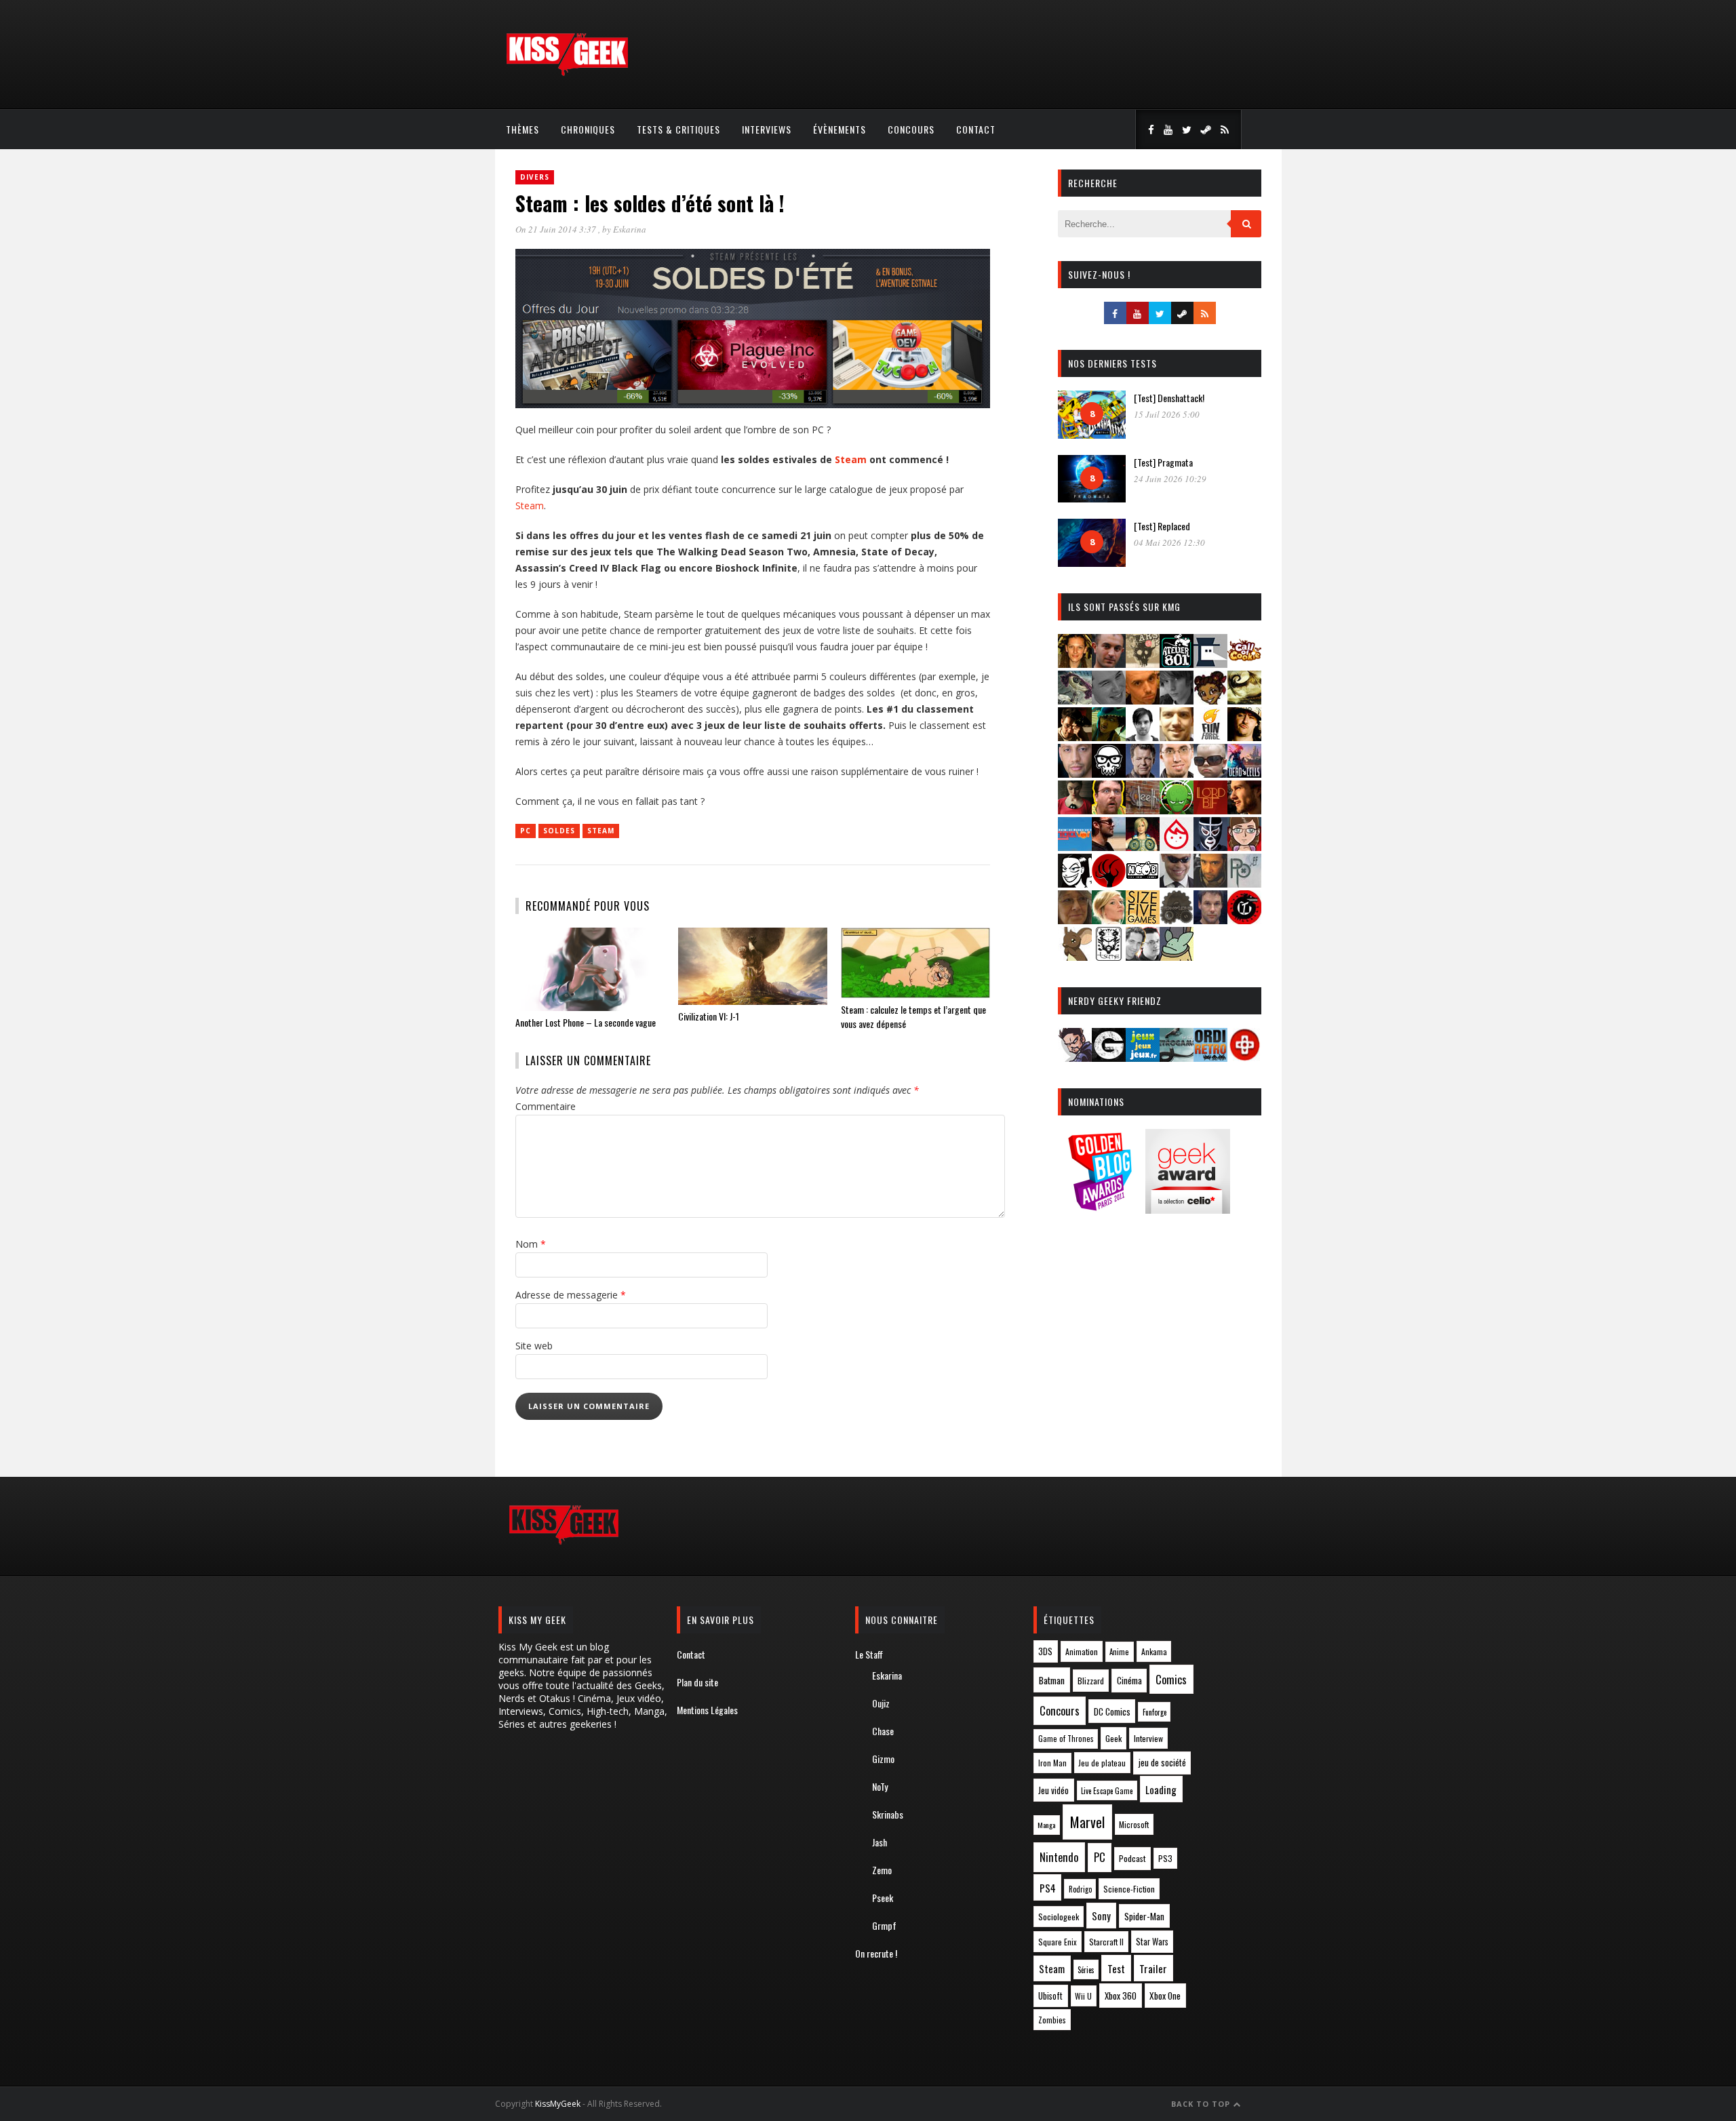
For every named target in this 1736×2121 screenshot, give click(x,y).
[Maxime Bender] (1109, 847)
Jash (880, 1842)
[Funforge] (1210, 737)
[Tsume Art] (1109, 956)
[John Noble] (1143, 773)
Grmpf (884, 1925)
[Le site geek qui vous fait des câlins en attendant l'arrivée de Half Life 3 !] (567, 73)
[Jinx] (1109, 773)
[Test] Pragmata (1163, 462)
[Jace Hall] (1075, 773)
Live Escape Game (1107, 1791)
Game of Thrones (1066, 1739)
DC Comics (1112, 1711)
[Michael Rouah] (1177, 847)
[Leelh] (1143, 810)
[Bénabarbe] (1210, 663)
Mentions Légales (707, 1710)
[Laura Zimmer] (1075, 810)
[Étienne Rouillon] (1075, 737)
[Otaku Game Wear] (1244, 1057)
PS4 (1048, 1888)
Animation (1082, 1651)
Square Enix (1058, 1942)
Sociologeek (1059, 1917)
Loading (1161, 1789)
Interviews (767, 129)
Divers (535, 177)
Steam (851, 459)
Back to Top (1202, 2104)
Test (1116, 1968)
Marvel (1087, 1822)
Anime (1119, 1652)
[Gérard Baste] (1244, 737)
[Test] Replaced (1162, 526)
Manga (1046, 1825)
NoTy (880, 1786)
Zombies (1052, 2020)
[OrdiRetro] (1210, 1057)
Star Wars (1152, 1942)
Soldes (559, 831)
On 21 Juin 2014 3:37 (557, 229)
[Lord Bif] (1210, 810)
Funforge (1155, 1712)
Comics (1171, 1679)
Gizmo (883, 1759)
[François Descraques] (1143, 737)
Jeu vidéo (1053, 1790)
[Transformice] (1075, 956)
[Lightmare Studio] (1177, 810)
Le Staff (869, 1654)
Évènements (840, 129)
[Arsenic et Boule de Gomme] (1143, 663)
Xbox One (1165, 1996)
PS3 (1165, 1858)
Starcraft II (1106, 1942)
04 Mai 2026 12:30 (1169, 542)
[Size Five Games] (1143, 920)
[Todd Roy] (1210, 920)
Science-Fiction (1129, 1889)
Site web (534, 1346)
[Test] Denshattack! (1169, 398)
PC (526, 831)
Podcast (1132, 1858)
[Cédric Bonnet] (1109, 700)
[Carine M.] (1075, 700)
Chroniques (588, 129)
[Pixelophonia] (1244, 883)
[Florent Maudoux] (1109, 737)
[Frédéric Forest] (1177, 737)
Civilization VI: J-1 (709, 1016)
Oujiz (881, 1703)
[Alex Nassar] (1109, 663)
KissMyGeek (558, 2104)
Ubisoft (1050, 1996)
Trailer (1153, 1968)
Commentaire (546, 1106)
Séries (1086, 1970)
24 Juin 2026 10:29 (1170, 479)
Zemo (882, 1870)
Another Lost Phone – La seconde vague (586, 1022)
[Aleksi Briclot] (1075, 663)
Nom (531, 1244)
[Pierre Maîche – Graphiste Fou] (1075, 1057)
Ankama (1154, 1651)
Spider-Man (1144, 1916)
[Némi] (1075, 883)
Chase (883, 1731)
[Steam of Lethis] (1177, 920)
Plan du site (697, 1682)
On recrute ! (876, 1953)
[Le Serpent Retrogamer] (1177, 1057)
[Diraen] (1210, 700)
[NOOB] (1143, 883)
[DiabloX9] (1177, 700)
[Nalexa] (1244, 847)
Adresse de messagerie (571, 1295)
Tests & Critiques (678, 129)
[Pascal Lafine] (1177, 883)
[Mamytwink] (1244, 810)
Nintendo (1059, 1857)
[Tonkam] (1244, 920)
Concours (911, 129)
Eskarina (630, 229)
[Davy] (1143, 700)
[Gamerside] (1109, 1057)
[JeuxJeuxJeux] (1143, 1057)
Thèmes (522, 129)
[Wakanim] (1143, 956)
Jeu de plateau (1102, 1763)
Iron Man (1052, 1763)
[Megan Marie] (1143, 847)
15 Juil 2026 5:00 (1167, 414)
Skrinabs (888, 1814)
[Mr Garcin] (1210, 847)
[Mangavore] (1075, 847)
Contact (976, 129)
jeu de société (1162, 1763)
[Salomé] (1109, 920)
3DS (1045, 1651)
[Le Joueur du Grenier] (1109, 810)
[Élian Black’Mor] (1244, 700)
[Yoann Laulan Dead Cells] (1244, 773)
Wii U (1083, 1996)
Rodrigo (1080, 1889)
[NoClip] (1109, 883)
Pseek (883, 1898)
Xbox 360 (1121, 1996)
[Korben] (1210, 773)
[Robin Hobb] (1075, 920)
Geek (1113, 1738)
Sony (1101, 1916)
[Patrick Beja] (1210, 883)
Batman (1052, 1680)
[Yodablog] (1177, 956)
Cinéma (1129, 1680)
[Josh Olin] (1177, 773)
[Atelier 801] (1177, 663)
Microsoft (1134, 1824)
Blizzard (1091, 1681)
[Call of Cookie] (1244, 663)
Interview (1148, 1738)
